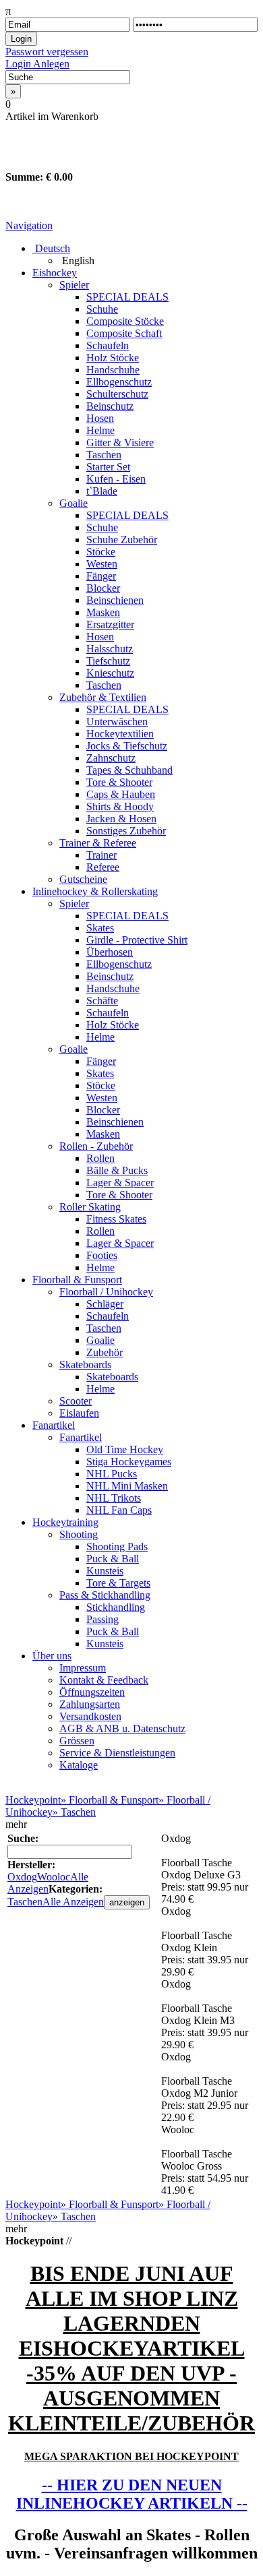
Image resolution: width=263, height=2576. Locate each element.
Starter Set (108, 467)
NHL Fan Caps (119, 1510)
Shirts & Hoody (120, 806)
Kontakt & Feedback (104, 1680)
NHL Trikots (114, 1498)
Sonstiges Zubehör (126, 831)
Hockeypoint (33, 1800)
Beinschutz (110, 406)
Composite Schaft (124, 333)
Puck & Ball (113, 1559)
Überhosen (110, 952)
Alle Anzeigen (48, 1883)
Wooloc (54, 1877)
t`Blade (102, 491)
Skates (100, 928)
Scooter (76, 1401)
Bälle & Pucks (117, 1170)
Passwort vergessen (47, 52)
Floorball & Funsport (77, 1280)
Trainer (101, 855)
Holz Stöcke (113, 358)
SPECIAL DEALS (127, 297)
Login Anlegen (37, 64)
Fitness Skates (116, 1219)
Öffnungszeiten (92, 1692)
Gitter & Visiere (120, 442)
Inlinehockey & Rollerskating (95, 891)
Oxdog (22, 1877)
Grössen (77, 1741)
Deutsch (51, 248)
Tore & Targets (118, 1583)
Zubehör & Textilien (103, 697)
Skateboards (85, 1364)
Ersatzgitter (110, 624)
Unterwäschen (117, 722)
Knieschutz (110, 673)
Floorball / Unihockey (106, 1292)
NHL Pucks (112, 1474)
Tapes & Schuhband (129, 770)
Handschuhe (113, 370)
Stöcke (101, 552)
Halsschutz (110, 649)
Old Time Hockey (125, 1449)
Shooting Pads (117, 1546)
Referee (103, 867)
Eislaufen (79, 1413)
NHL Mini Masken (127, 1486)
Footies (102, 1255)
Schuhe (102, 309)
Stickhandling (116, 1607)
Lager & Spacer (120, 1183)
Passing (103, 1619)
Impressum (83, 1668)
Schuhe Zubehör (122, 540)
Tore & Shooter (119, 782)
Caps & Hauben (121, 794)
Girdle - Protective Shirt (137, 940)
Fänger (101, 576)
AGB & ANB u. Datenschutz (122, 1728)
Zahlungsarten (90, 1704)
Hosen (100, 418)
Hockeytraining (65, 1522)
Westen (102, 564)
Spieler (74, 285)
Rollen (100, 1158)
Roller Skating (90, 1207)
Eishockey (55, 273)
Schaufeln (108, 345)
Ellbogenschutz (119, 382)
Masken (103, 612)
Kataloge (79, 1765)
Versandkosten (90, 1716)
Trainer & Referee (98, 843)
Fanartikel (54, 1425)
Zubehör (105, 1352)
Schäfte (102, 1001)
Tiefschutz (108, 661)
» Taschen (74, 1812)
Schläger (105, 1304)
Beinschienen (115, 600)
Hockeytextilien (120, 734)
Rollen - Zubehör (96, 1146)
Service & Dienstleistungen (117, 1753)
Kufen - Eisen (116, 479)
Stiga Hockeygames (129, 1462)
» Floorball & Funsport (110, 1800)
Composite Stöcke (125, 321)
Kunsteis (105, 1571)
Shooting (79, 1534)
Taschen (104, 455)
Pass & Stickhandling (105, 1595)
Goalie (74, 503)
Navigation (29, 225)
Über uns (52, 1656)
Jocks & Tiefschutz (127, 746)
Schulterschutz (117, 394)
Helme (100, 430)
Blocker (103, 588)
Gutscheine (83, 879)
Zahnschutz (111, 758)
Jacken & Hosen (121, 819)
